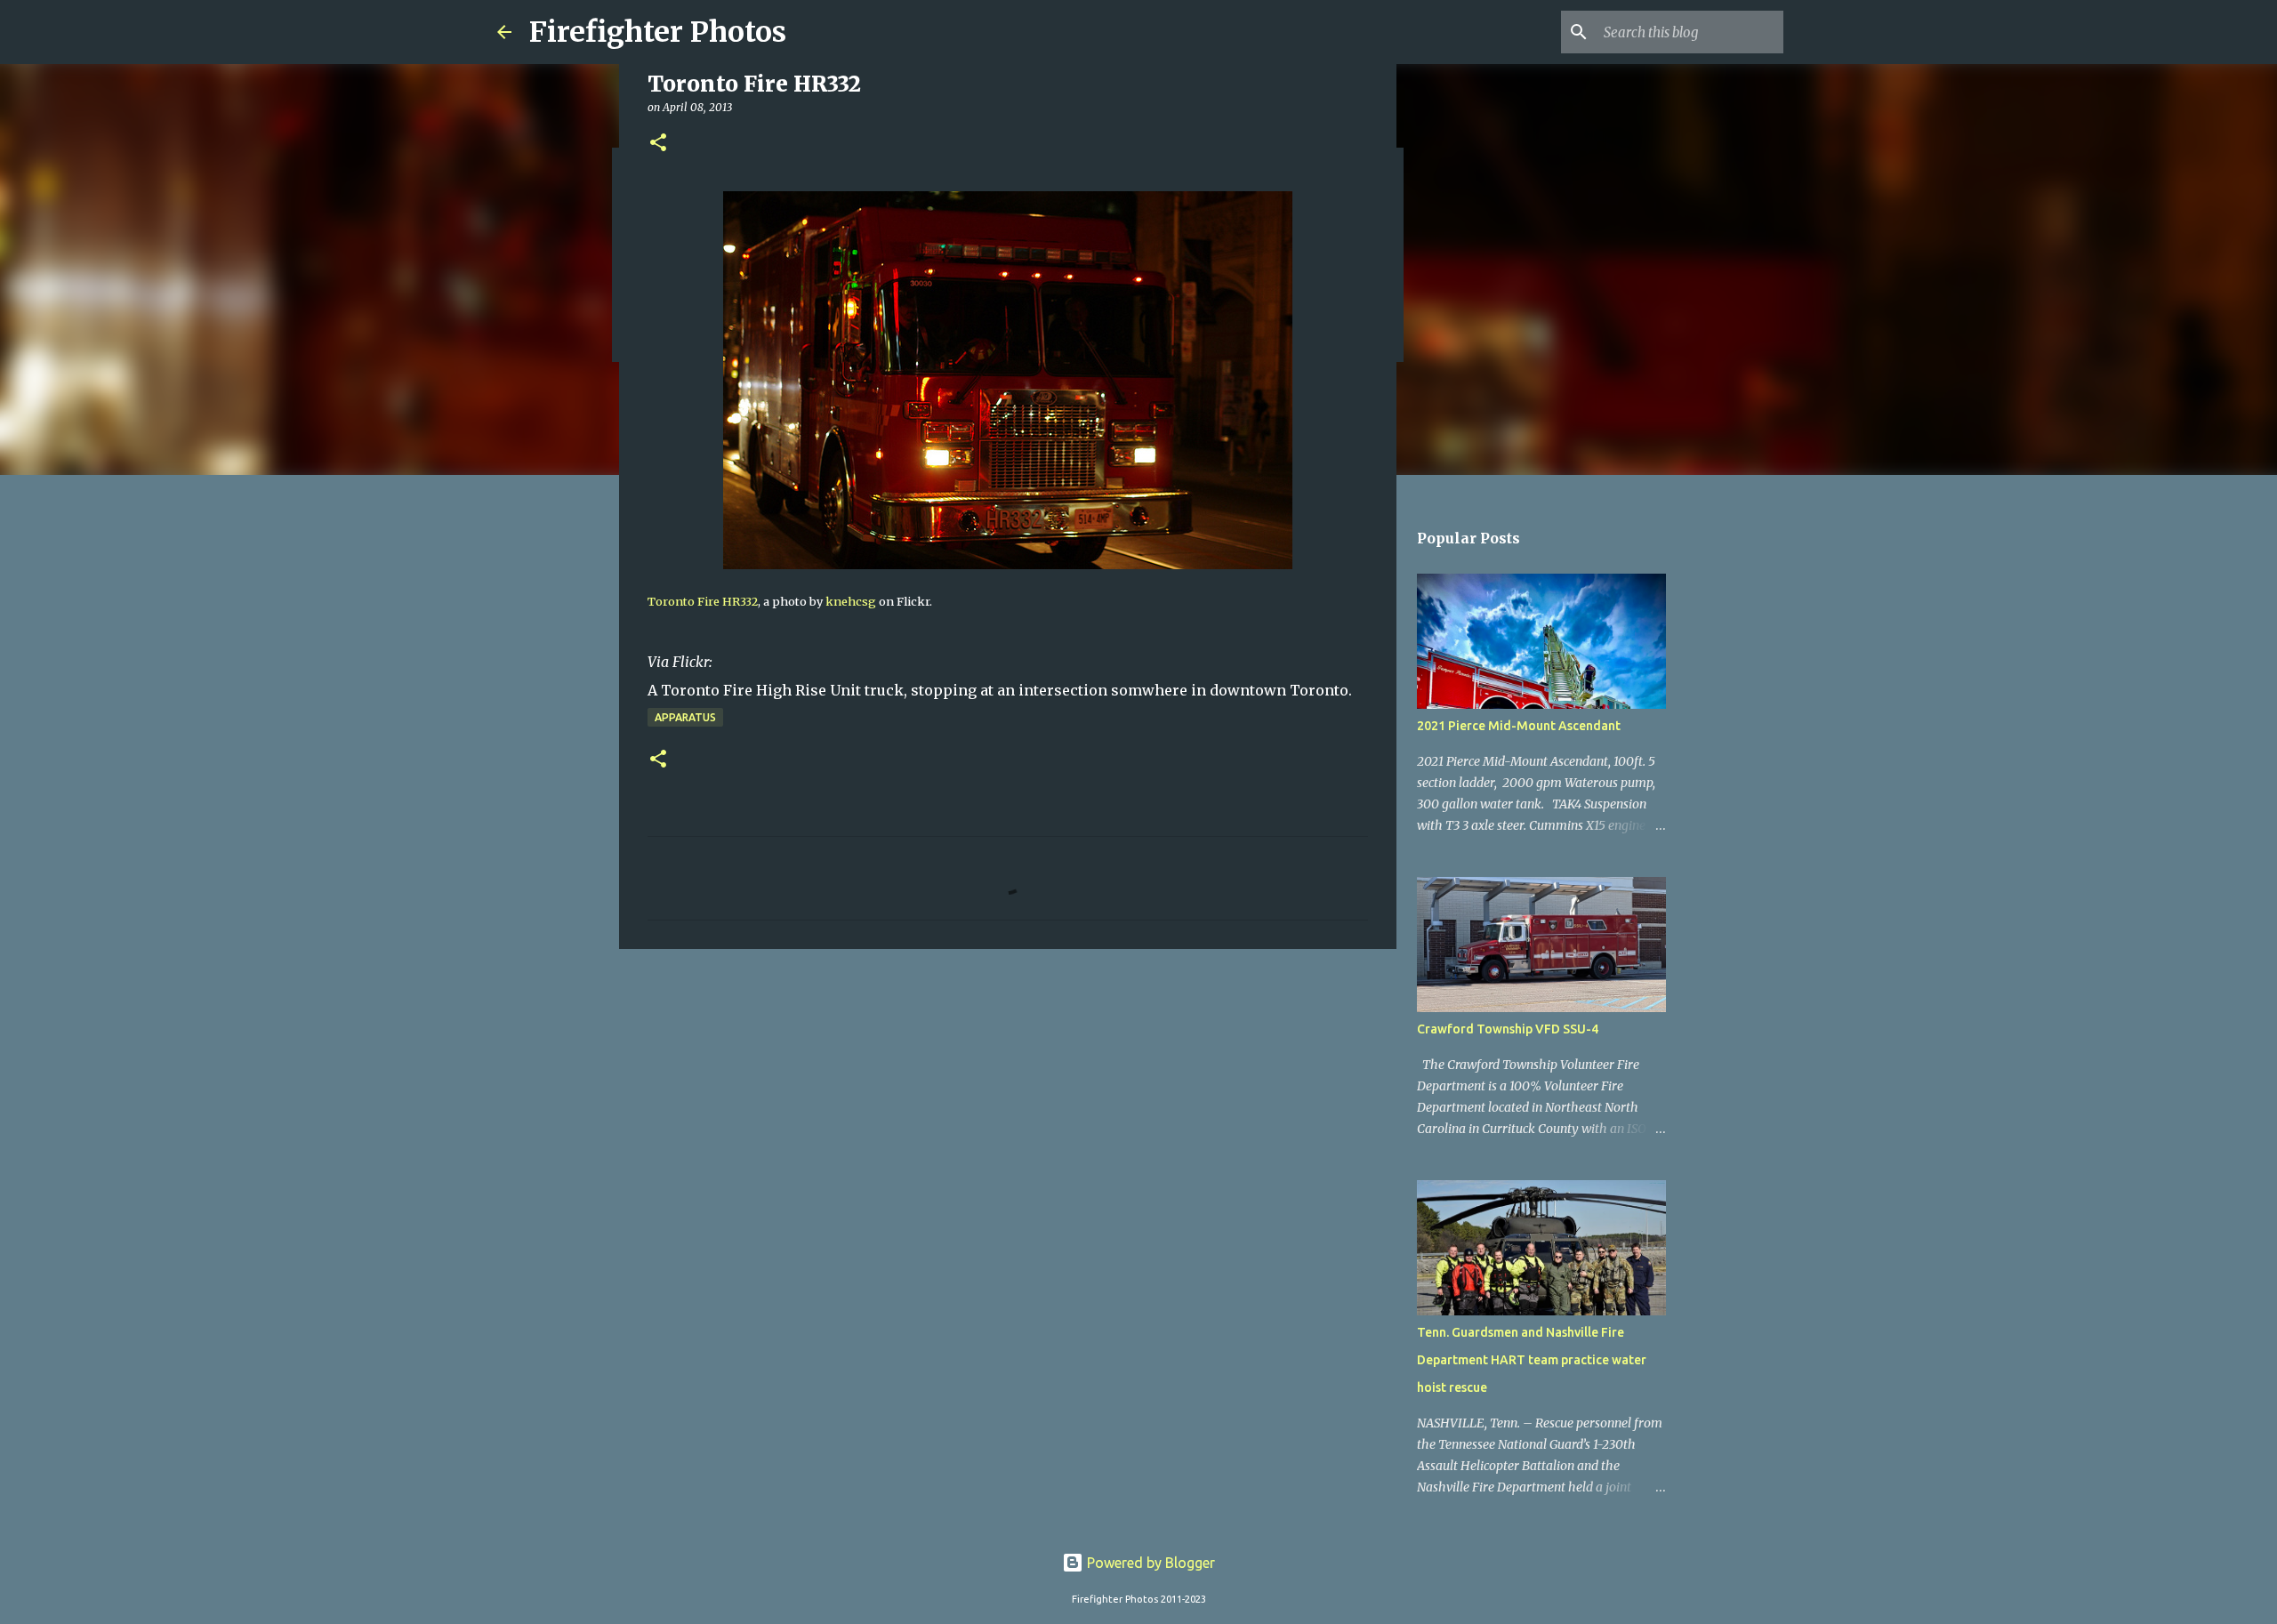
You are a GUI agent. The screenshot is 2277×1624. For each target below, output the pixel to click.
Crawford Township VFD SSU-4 (1508, 1029)
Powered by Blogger (1149, 1563)
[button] (658, 144)
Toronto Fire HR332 (703, 601)
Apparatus (685, 717)
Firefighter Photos (658, 32)
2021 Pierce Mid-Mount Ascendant (1519, 726)
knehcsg (851, 601)
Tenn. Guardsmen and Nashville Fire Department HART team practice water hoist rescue (1532, 1360)
